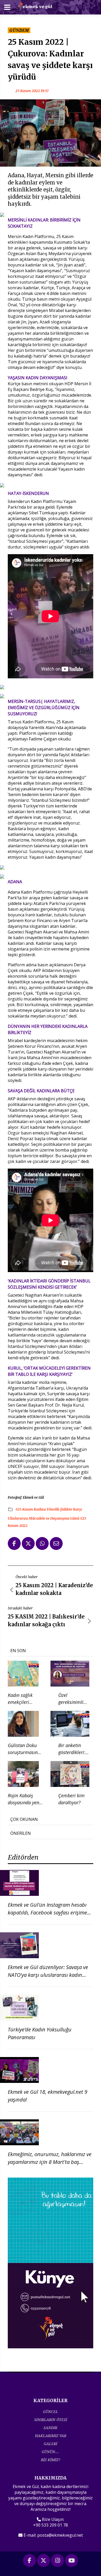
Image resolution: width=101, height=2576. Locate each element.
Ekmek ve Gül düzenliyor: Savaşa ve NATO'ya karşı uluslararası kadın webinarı (48, 1975)
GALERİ (51, 2444)
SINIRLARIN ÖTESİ (51, 2420)
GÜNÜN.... (51, 2452)
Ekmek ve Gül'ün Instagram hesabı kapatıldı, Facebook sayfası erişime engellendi (47, 1913)
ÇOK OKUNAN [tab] (24, 1819)
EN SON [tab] (18, 1651)
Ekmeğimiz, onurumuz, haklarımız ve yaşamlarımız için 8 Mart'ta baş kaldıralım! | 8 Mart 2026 (50, 2162)
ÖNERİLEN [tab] (21, 1833)
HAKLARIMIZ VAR (51, 2436)
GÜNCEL (51, 2412)
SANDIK (51, 2428)
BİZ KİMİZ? (51, 2460)
